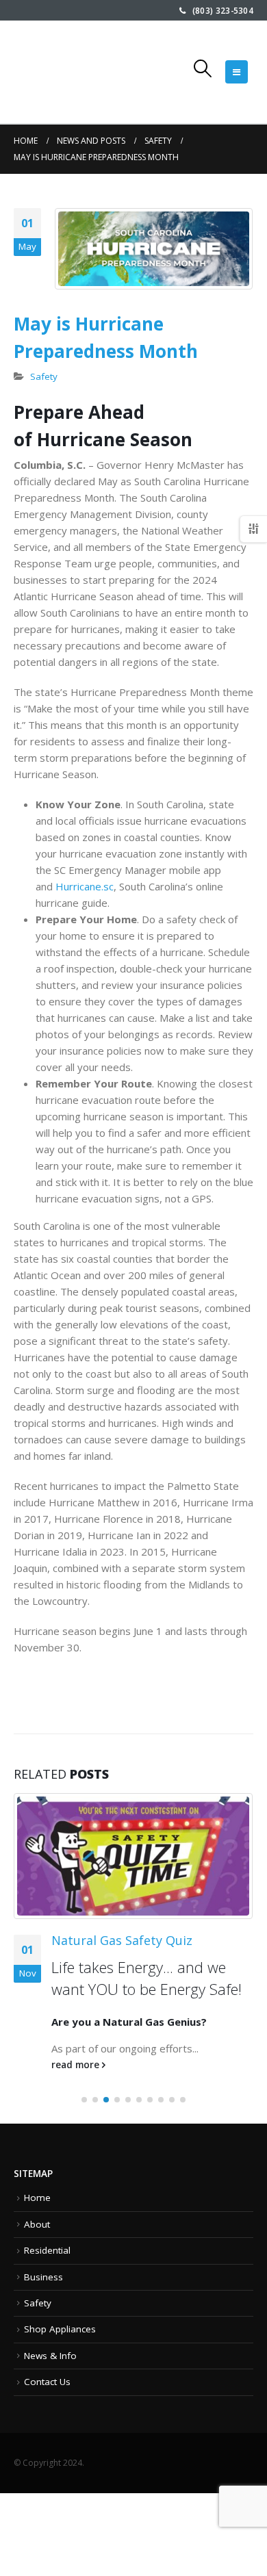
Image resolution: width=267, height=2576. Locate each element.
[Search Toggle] (203, 68)
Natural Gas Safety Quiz (122, 1940)
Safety (44, 376)
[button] (84, 2100)
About (37, 2224)
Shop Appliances (60, 2329)
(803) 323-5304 (219, 10)
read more (77, 2065)
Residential (47, 2250)
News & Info (50, 2356)
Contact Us (47, 2382)
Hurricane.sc (85, 886)
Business (43, 2277)
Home (37, 2198)
